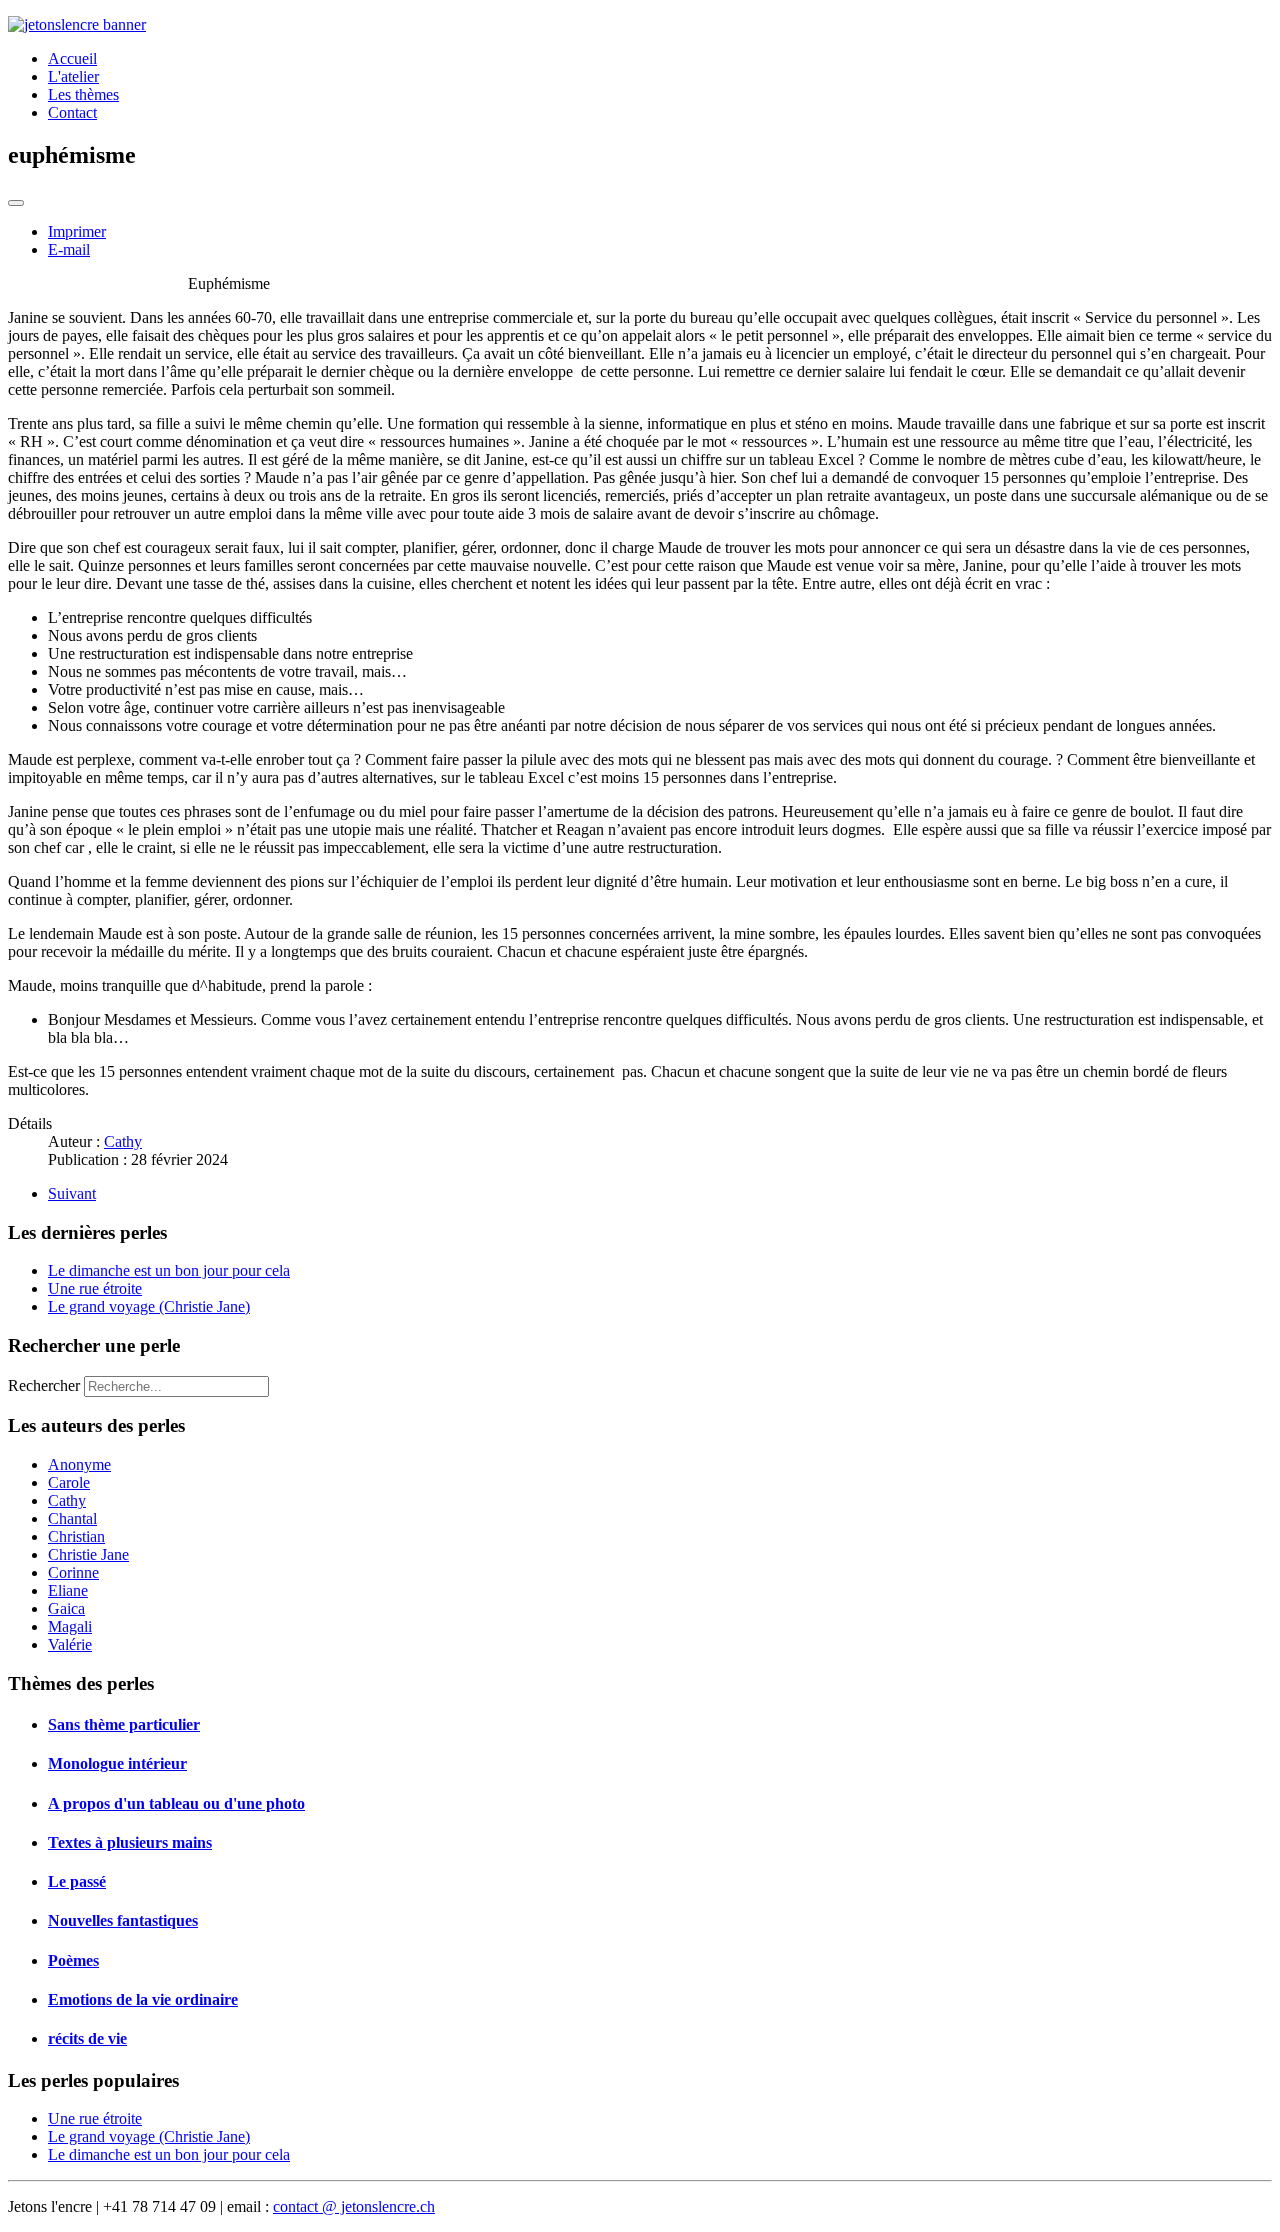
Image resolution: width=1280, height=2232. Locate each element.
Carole (69, 1482)
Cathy (67, 1500)
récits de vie (87, 2038)
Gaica (66, 1608)
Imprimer (77, 231)
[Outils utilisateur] (16, 203)
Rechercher (44, 1385)
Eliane (68, 1590)
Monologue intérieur (117, 1763)
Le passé (77, 1881)
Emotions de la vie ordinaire (143, 1999)
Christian (76, 1536)
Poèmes (73, 1960)
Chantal (72, 1518)
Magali (70, 1626)
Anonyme (79, 1464)
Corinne (73, 1572)
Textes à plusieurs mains (130, 1842)
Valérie (70, 1644)
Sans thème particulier (124, 1724)
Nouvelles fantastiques (123, 1920)
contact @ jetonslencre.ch (354, 2206)
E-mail (69, 249)
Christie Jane (88, 1554)
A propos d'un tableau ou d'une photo (176, 1803)
